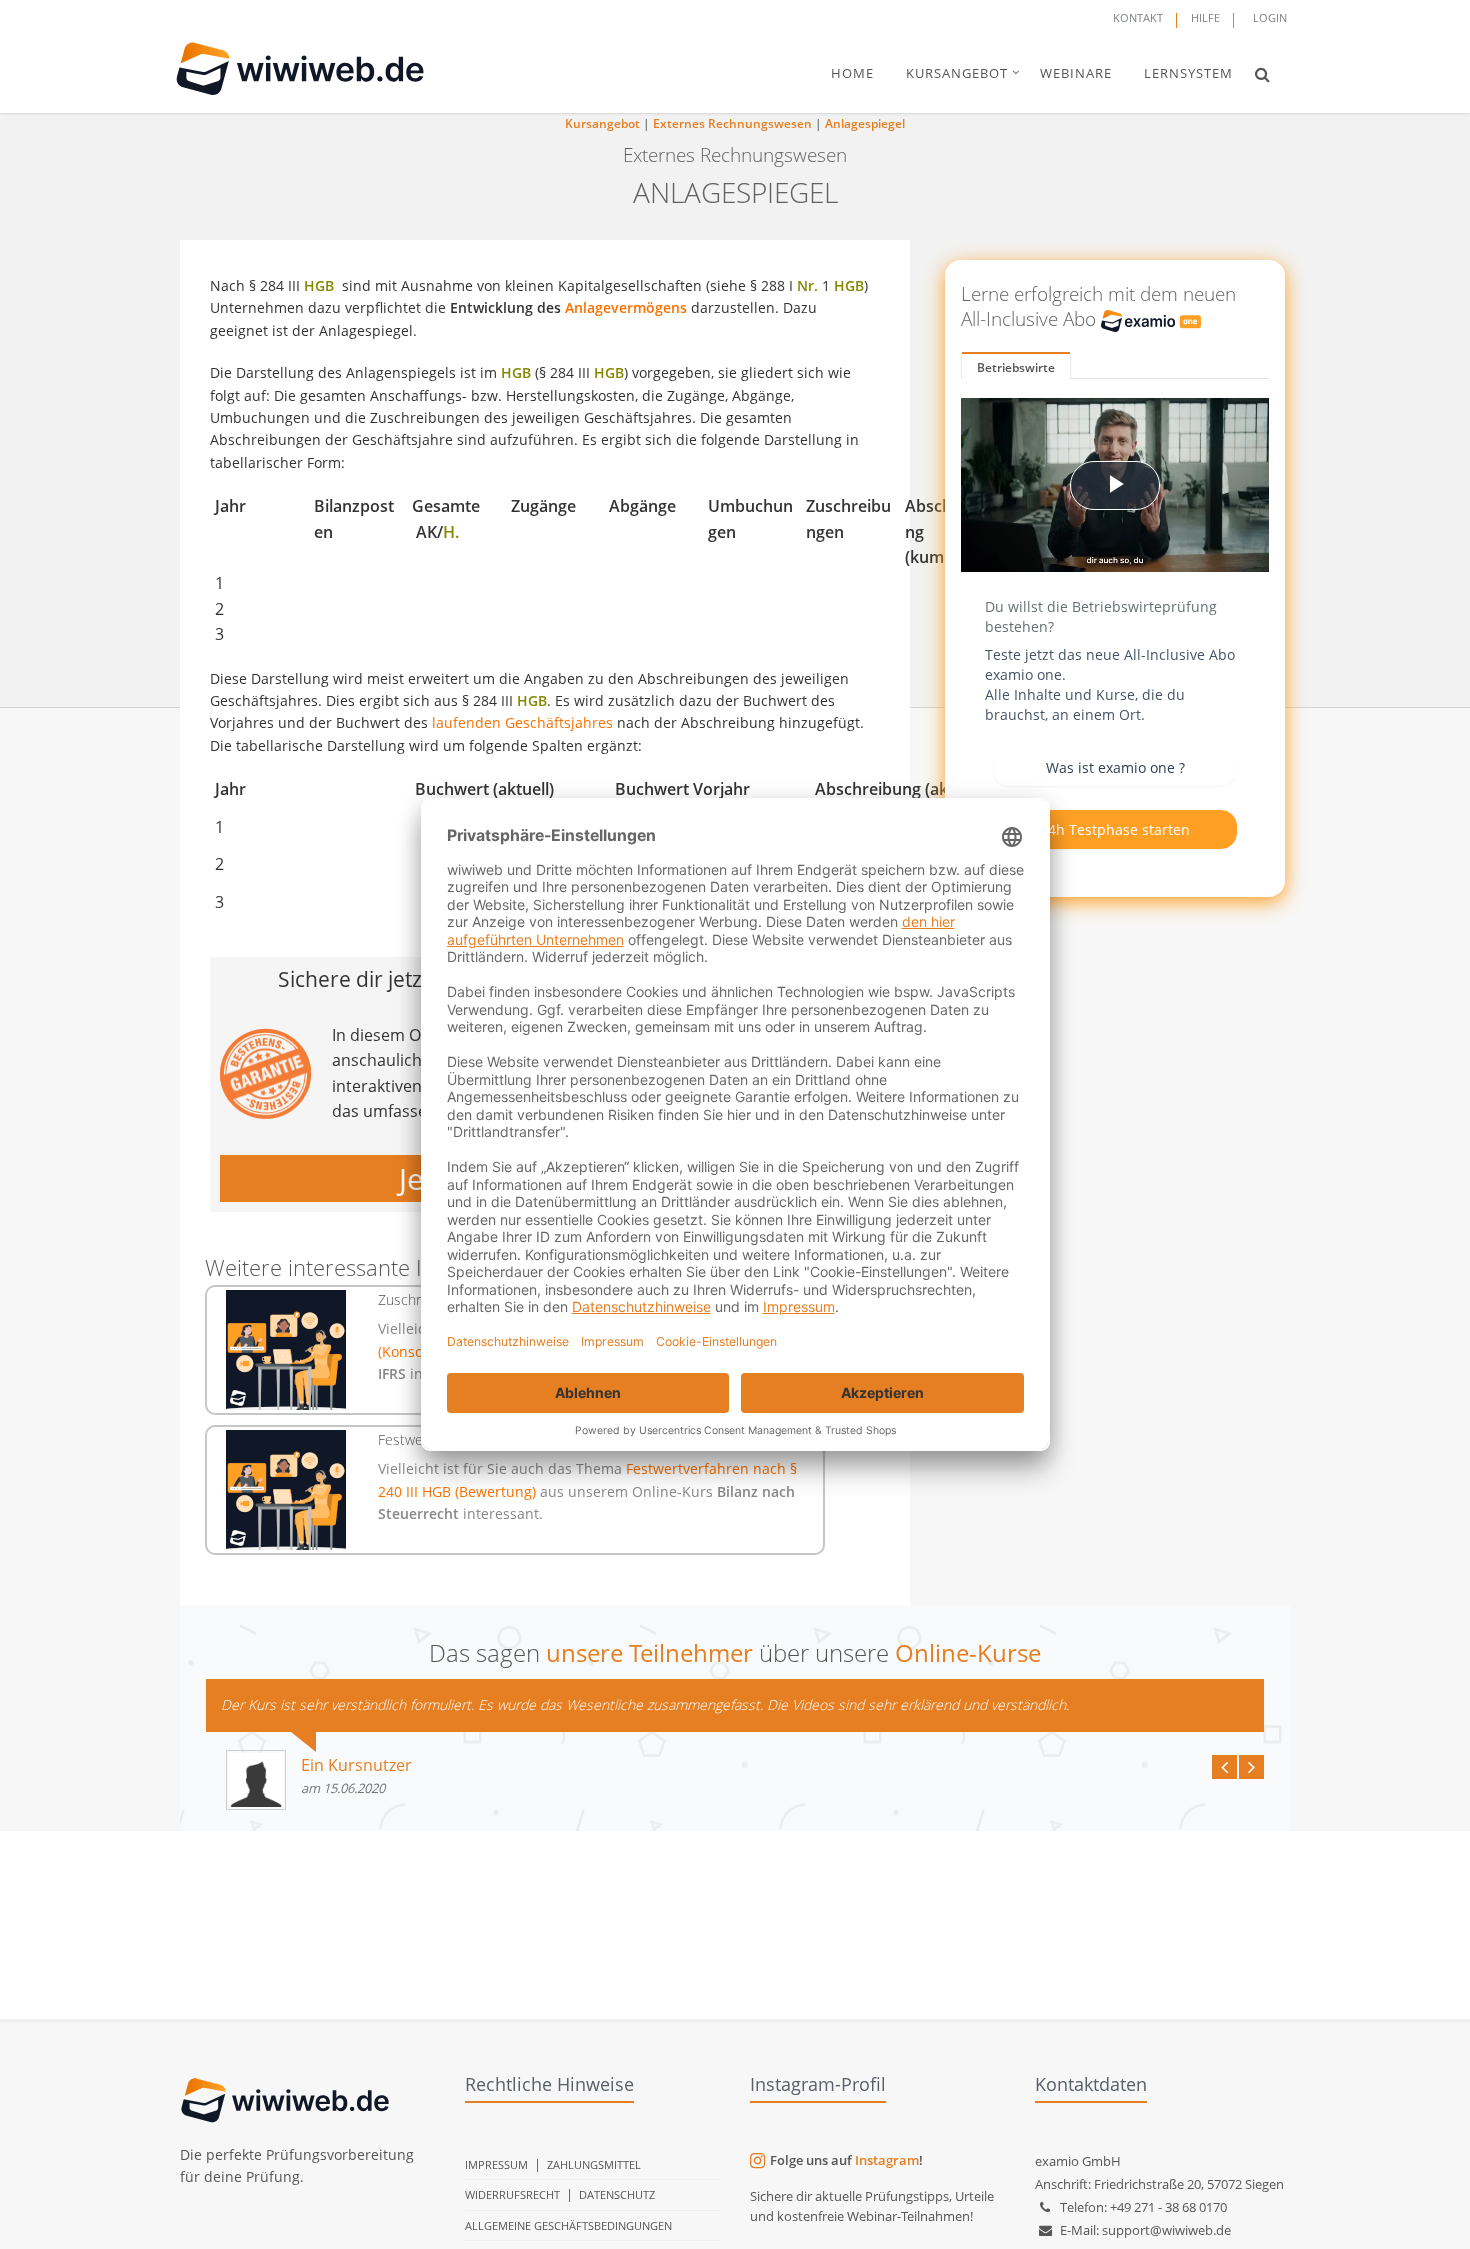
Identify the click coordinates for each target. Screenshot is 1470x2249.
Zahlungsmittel (594, 2164)
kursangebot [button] (957, 73)
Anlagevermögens (626, 307)
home (852, 73)
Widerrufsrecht (512, 2194)
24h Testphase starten (1115, 829)
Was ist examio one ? (1115, 767)
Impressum (496, 2164)
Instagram (887, 2160)
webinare (1076, 73)
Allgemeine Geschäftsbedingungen (568, 2225)
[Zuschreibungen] (286, 1350)
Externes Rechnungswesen (732, 123)
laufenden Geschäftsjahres (522, 722)
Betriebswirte (1016, 367)
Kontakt (1138, 17)
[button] (1262, 74)
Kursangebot (602, 123)
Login (1270, 17)
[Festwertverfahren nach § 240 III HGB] (286, 1490)
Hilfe (1205, 17)
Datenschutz (617, 2194)
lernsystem (1188, 73)
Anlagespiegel (865, 123)
